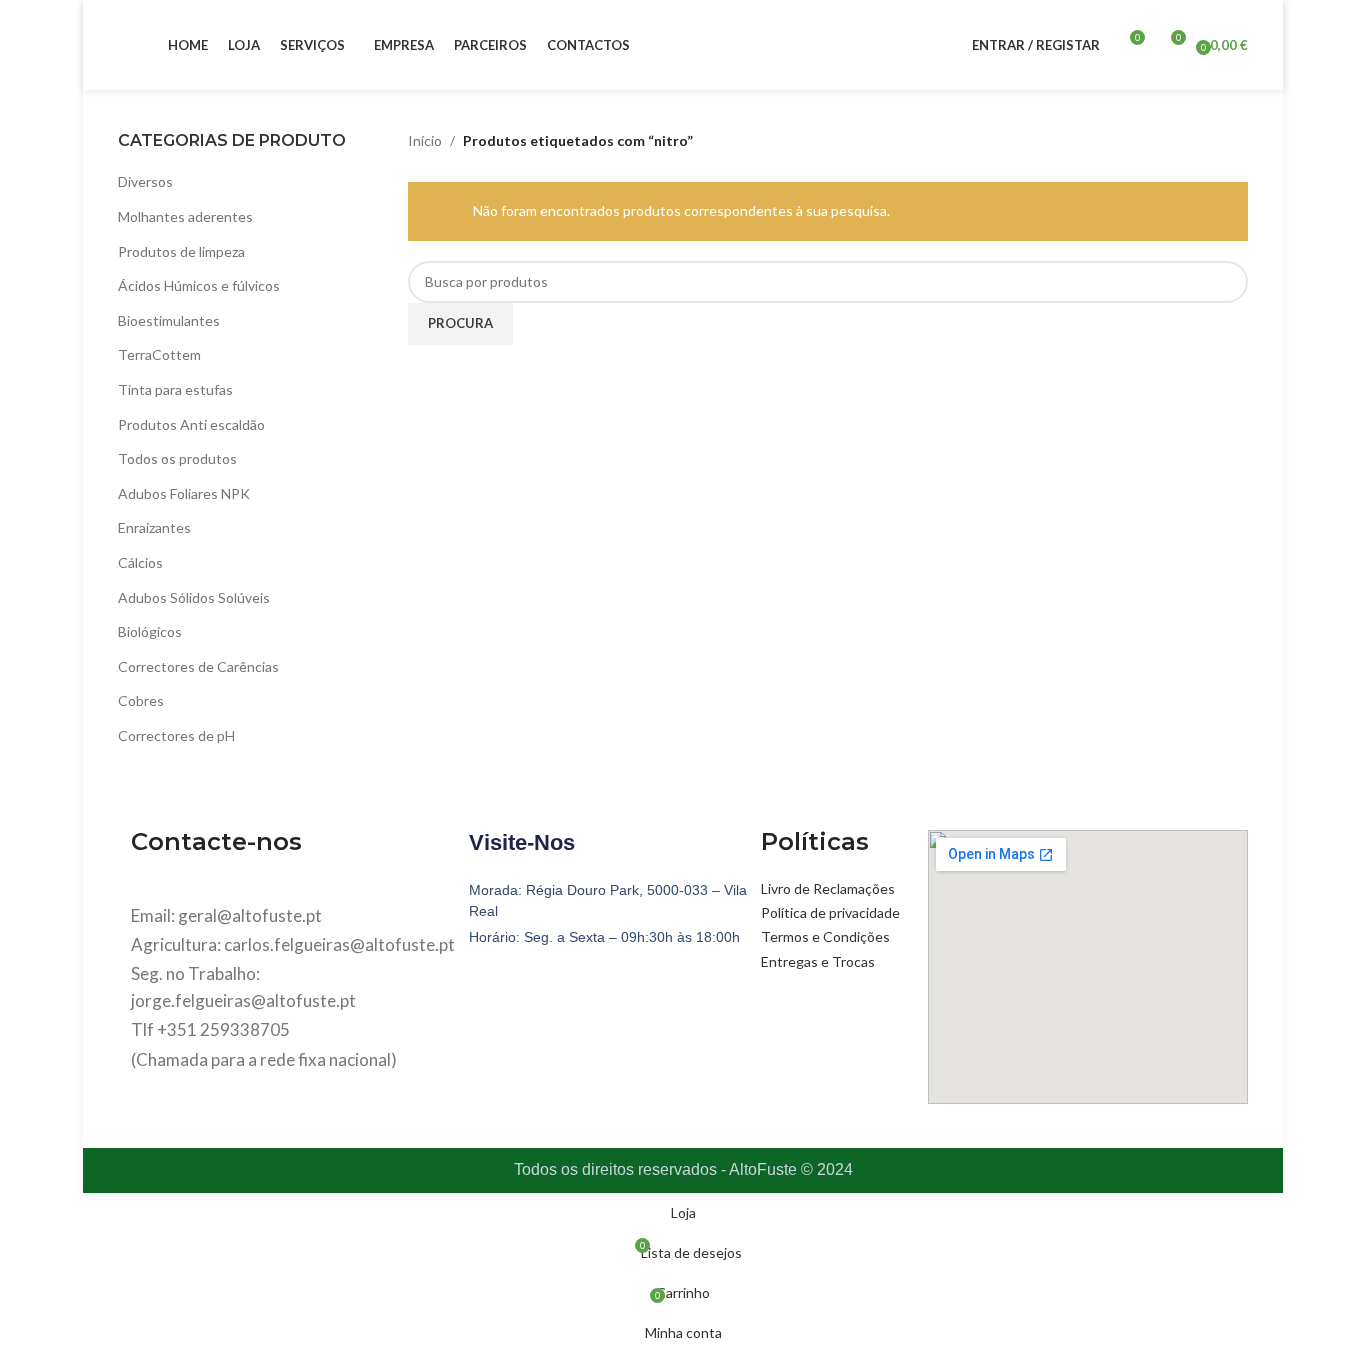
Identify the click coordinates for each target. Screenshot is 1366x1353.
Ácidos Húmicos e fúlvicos (199, 285)
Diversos (145, 181)
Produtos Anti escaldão (191, 424)
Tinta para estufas (175, 389)
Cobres (141, 700)
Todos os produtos (177, 458)
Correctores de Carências (198, 666)
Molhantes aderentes (185, 216)
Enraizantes (154, 527)
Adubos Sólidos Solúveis (194, 597)
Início (425, 140)
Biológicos (150, 631)
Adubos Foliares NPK (184, 493)
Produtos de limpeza (181, 251)
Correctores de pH (176, 735)
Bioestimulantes (169, 320)
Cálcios (140, 562)
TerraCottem (159, 354)
